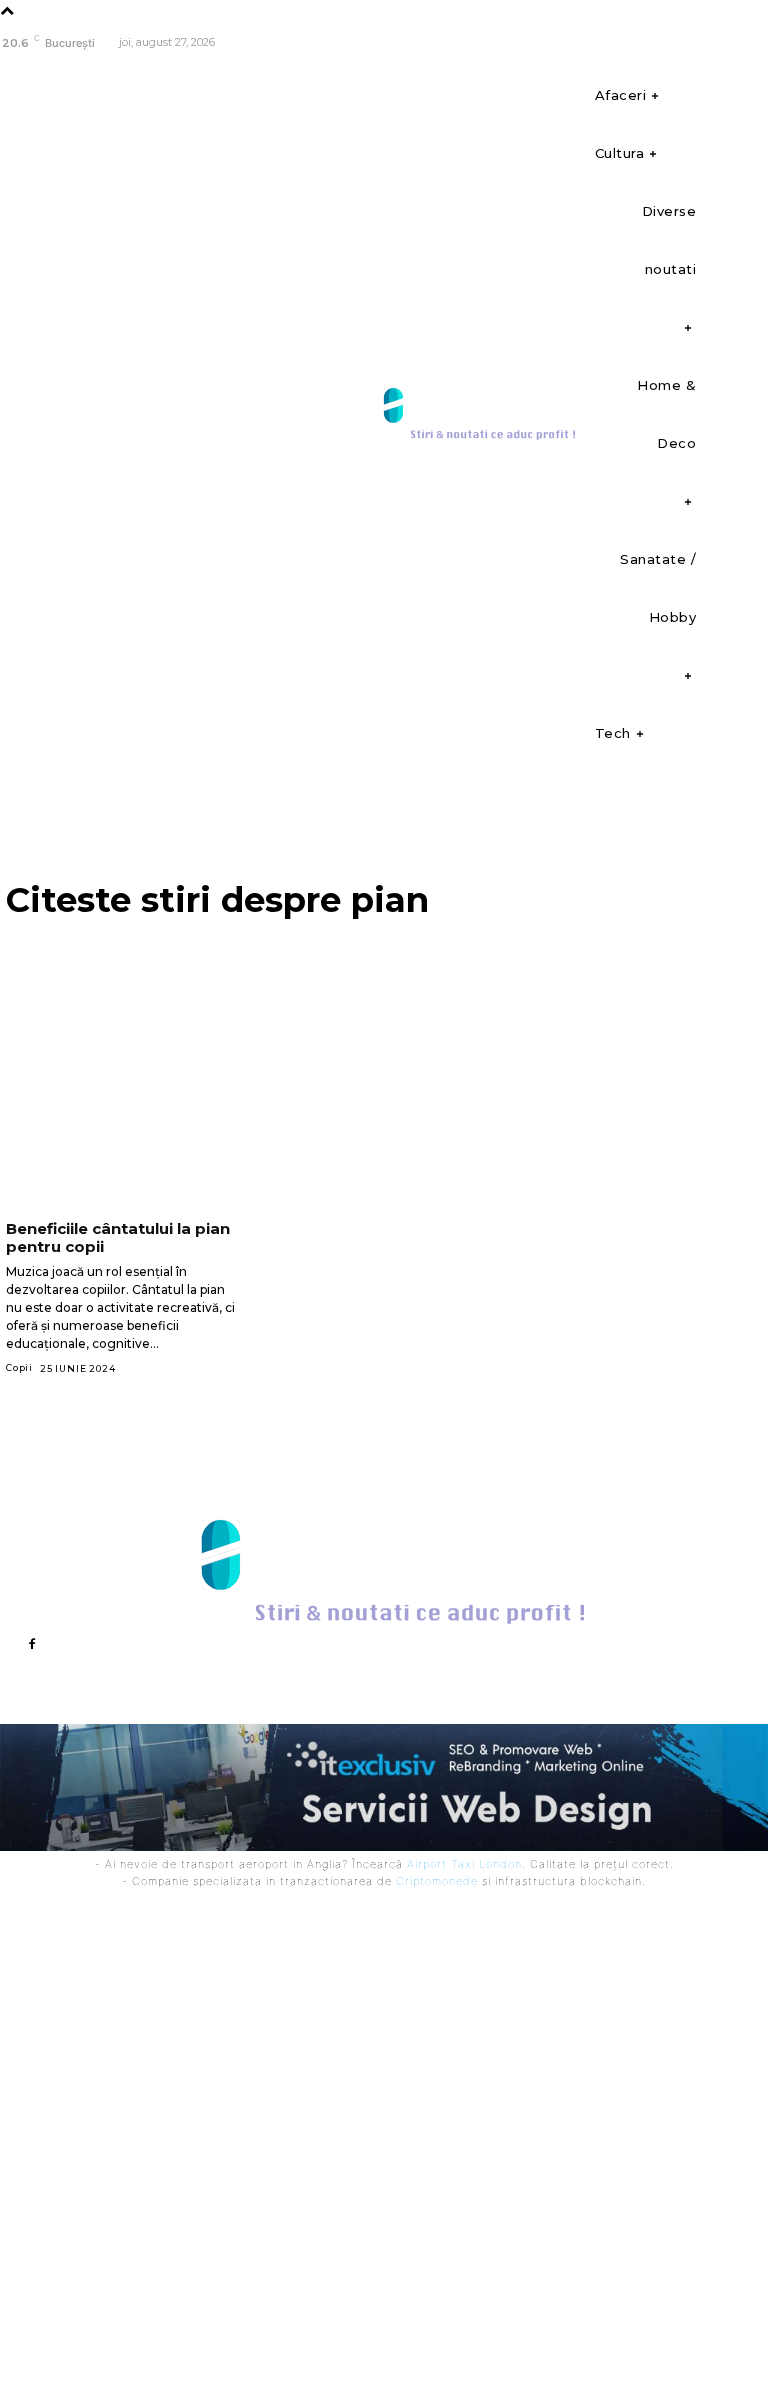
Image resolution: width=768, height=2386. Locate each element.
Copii (19, 1367)
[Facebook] (750, 43)
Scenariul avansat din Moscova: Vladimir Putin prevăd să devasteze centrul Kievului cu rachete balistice (311, 2025)
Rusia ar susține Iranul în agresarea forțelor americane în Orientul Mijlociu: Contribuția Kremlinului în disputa (517, 2080)
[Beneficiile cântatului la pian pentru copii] (122, 1145)
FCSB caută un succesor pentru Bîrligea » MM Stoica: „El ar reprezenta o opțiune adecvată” (309, 1950)
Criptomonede (437, 1881)
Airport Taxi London (464, 1864)
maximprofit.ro (422, 2344)
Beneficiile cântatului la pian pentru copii (118, 1237)
